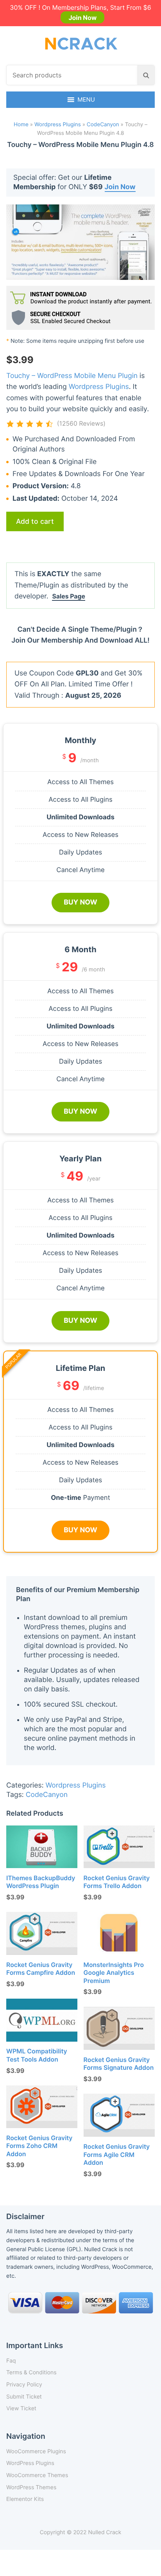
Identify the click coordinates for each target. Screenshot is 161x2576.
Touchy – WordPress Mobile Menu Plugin (72, 376)
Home (21, 125)
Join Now (82, 18)
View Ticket (21, 2409)
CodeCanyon (103, 125)
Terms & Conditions (31, 2373)
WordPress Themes (31, 2487)
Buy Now (80, 902)
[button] (86, 100)
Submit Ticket (24, 2397)
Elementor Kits (25, 2499)
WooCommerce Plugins (36, 2451)
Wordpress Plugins (58, 125)
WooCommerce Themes (37, 2475)
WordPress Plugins (30, 2463)
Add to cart (35, 521)
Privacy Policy (24, 2385)
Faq (11, 2361)
